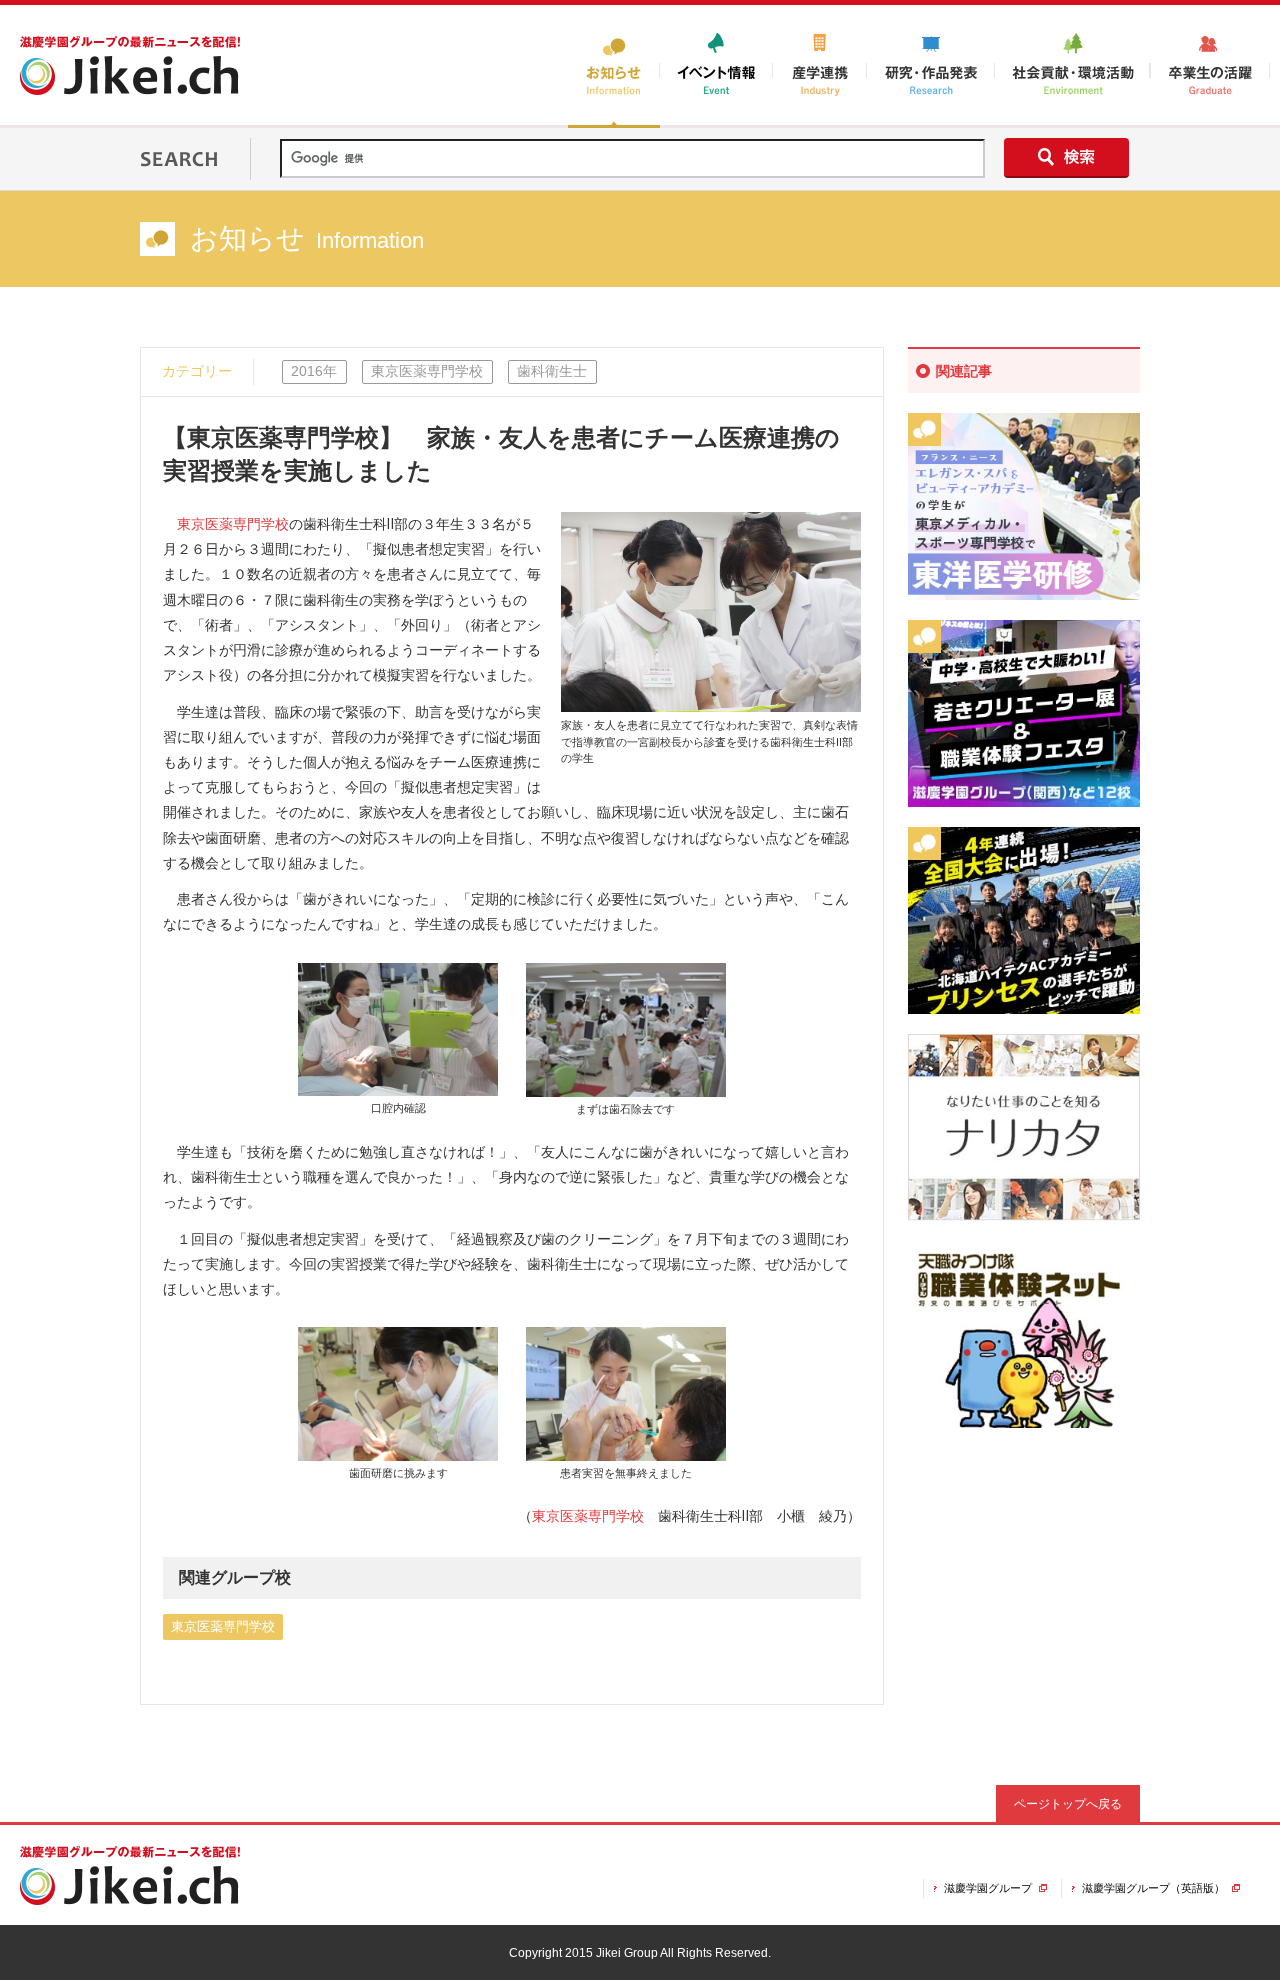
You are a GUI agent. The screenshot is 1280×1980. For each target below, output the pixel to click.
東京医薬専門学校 (233, 524)
